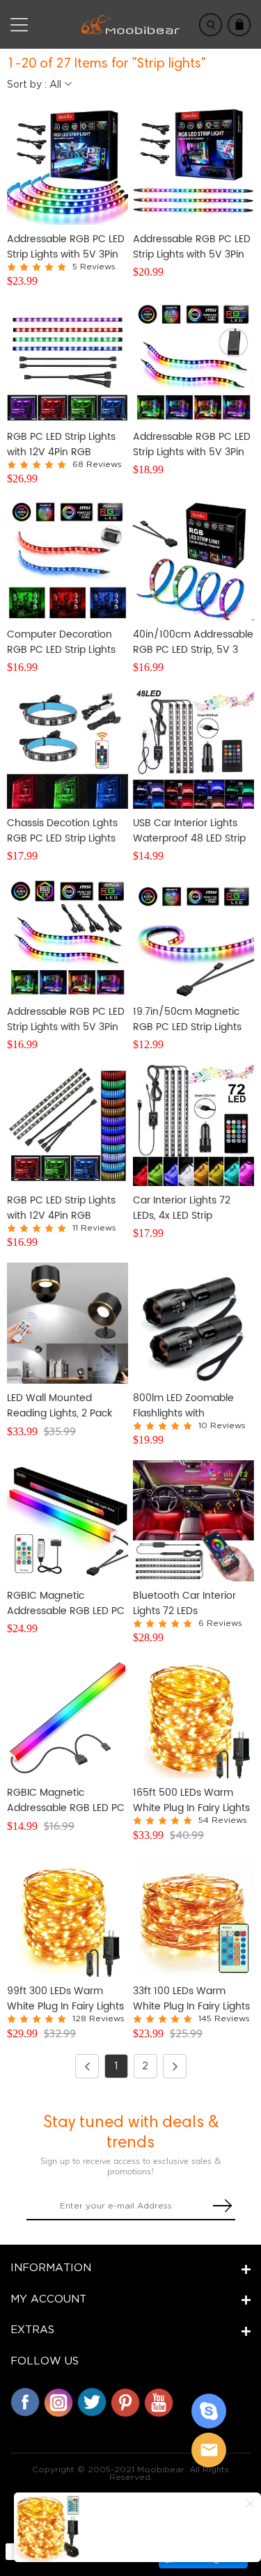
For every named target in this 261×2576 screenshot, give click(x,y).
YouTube (159, 2402)
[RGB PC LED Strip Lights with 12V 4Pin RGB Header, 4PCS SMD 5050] (68, 362)
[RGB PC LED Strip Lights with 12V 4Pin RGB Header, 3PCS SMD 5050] (68, 1125)
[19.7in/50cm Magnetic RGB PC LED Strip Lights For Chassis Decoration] (193, 937)
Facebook (25, 2402)
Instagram (58, 2402)
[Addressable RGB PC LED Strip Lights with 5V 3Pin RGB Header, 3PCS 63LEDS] (193, 164)
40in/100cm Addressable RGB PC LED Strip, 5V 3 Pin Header (193, 642)
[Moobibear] (209, 2411)
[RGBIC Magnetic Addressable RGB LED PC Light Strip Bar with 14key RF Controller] (68, 1521)
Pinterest (125, 2402)
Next (175, 2066)
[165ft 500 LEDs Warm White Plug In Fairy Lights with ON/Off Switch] (193, 1718)
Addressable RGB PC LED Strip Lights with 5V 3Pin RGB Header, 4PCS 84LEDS (66, 247)
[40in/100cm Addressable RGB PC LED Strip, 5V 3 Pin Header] (193, 560)
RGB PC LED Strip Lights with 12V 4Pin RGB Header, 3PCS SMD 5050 (65, 1208)
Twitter (92, 2402)
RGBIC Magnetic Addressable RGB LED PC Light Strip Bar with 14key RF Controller (66, 1604)
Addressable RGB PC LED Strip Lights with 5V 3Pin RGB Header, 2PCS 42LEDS (66, 1020)
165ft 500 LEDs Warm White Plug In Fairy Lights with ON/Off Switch (191, 1801)
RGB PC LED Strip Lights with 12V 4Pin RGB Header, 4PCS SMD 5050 (65, 445)
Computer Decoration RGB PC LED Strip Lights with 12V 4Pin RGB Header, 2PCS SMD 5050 (65, 642)
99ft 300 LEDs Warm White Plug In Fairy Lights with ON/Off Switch (65, 1999)
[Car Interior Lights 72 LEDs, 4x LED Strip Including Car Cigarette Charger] (193, 1125)
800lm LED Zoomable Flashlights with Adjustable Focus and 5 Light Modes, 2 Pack (189, 1406)
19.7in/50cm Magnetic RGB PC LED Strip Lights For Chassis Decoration (188, 1020)
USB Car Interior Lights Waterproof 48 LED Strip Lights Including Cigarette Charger (189, 831)
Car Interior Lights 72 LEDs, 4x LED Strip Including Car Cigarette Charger (189, 1208)
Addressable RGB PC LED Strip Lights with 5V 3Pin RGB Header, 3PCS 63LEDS (192, 247)
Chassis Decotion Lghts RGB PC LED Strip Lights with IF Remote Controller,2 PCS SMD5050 (62, 831)
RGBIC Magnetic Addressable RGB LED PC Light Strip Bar (66, 1801)
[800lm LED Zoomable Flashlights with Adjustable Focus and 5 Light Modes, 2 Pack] (193, 1323)
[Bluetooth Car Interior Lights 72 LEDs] (193, 1521)
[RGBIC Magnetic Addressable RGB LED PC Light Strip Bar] (68, 1718)
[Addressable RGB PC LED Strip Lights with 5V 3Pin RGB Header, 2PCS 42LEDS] (68, 937)
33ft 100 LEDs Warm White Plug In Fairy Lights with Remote (191, 1999)
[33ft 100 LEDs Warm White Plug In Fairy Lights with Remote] (193, 1916)
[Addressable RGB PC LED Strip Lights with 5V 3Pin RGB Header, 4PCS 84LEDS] (68, 164)
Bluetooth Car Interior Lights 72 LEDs (184, 1604)
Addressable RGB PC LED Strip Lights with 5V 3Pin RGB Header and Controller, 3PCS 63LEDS (192, 445)
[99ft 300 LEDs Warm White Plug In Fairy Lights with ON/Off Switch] (68, 1916)
